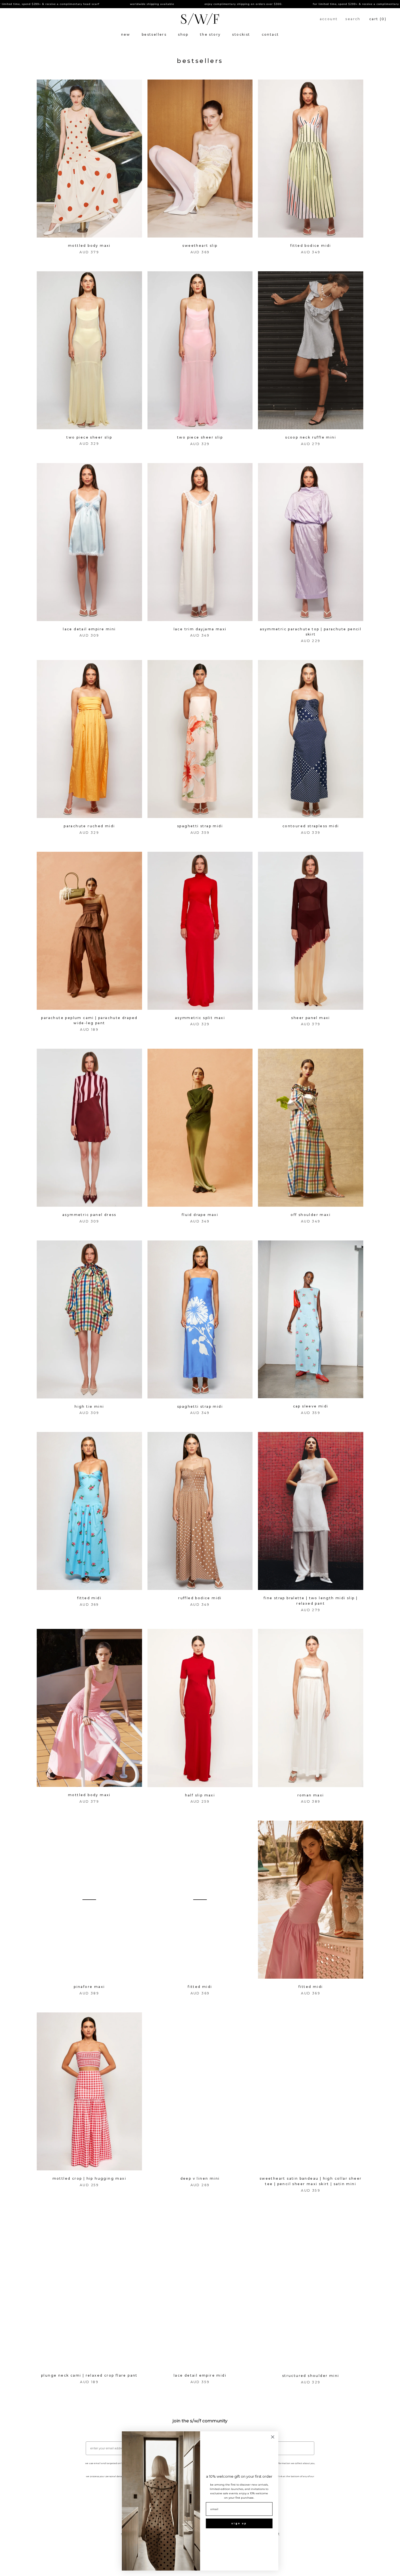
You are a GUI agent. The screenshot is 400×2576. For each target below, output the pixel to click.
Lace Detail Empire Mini (89, 629)
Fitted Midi (89, 1598)
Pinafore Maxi (89, 1987)
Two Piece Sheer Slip (89, 437)
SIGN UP (239, 2523)
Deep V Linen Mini (200, 2178)
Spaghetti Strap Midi (200, 826)
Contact (270, 34)
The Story (210, 34)
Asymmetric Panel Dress (89, 1215)
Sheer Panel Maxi (310, 1018)
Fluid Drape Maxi (200, 1215)
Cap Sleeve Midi (311, 1406)
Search (353, 19)
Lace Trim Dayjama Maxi (200, 629)
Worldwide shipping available (51, 4)
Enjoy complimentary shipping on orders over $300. (142, 4)
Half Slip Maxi (200, 1795)
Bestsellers (154, 34)
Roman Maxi (311, 1795)
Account (329, 19)
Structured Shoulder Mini (311, 2376)
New (126, 34)
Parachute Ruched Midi (89, 826)
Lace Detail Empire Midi (200, 2375)
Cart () (378, 19)
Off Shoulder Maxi (311, 1215)
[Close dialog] (273, 2437)
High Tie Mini (89, 1406)
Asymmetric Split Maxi (200, 1018)
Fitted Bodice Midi (311, 246)
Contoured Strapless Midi (311, 826)
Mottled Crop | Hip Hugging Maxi (89, 2178)
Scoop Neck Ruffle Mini (311, 437)
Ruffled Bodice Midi (200, 1598)
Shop (183, 34)
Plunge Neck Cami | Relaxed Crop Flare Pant (89, 2375)
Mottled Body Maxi (89, 246)
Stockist (241, 34)
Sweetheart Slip (200, 246)
